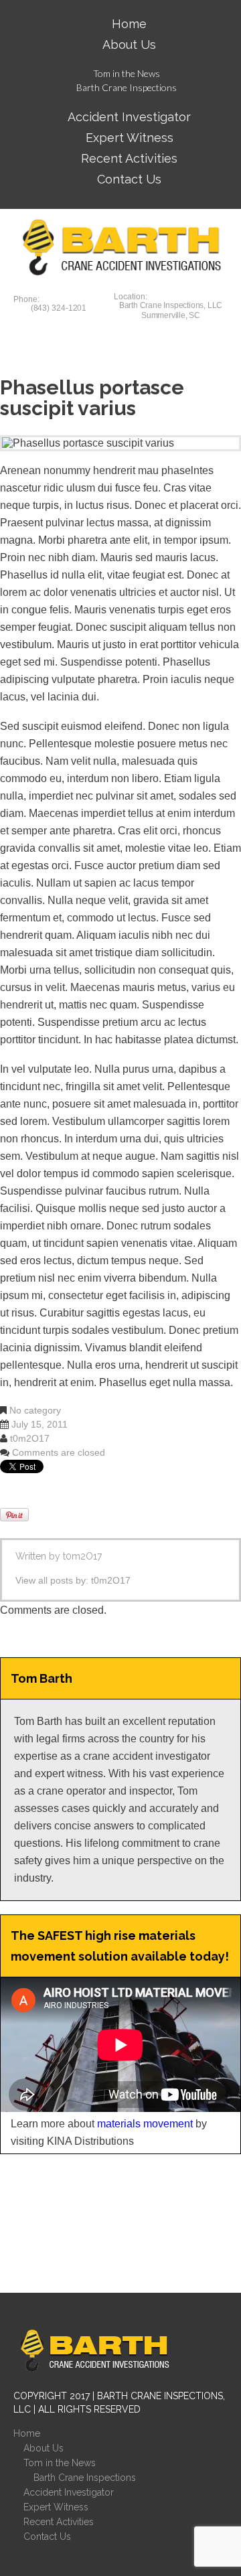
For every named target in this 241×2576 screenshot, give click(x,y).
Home (27, 2433)
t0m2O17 (30, 1438)
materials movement (145, 2124)
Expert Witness (56, 2507)
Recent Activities (59, 2522)
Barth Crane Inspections (127, 87)
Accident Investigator (69, 2492)
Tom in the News (127, 73)
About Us (129, 45)
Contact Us (129, 179)
